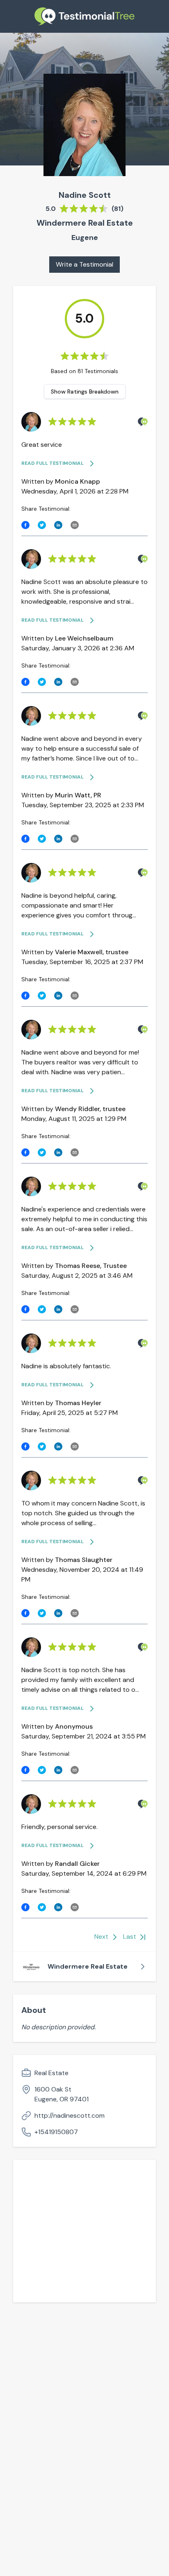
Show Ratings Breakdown (85, 392)
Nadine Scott (85, 195)
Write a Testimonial (84, 264)
